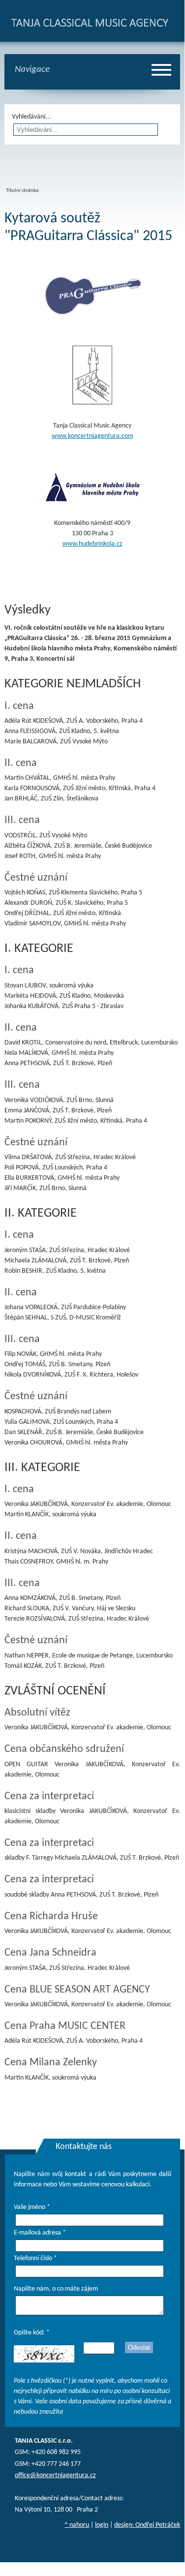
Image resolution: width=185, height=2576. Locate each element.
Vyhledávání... (31, 117)
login (102, 2525)
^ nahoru (77, 2525)
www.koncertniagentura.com (92, 436)
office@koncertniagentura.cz (55, 2475)
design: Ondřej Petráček (147, 2525)
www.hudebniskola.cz (92, 544)
